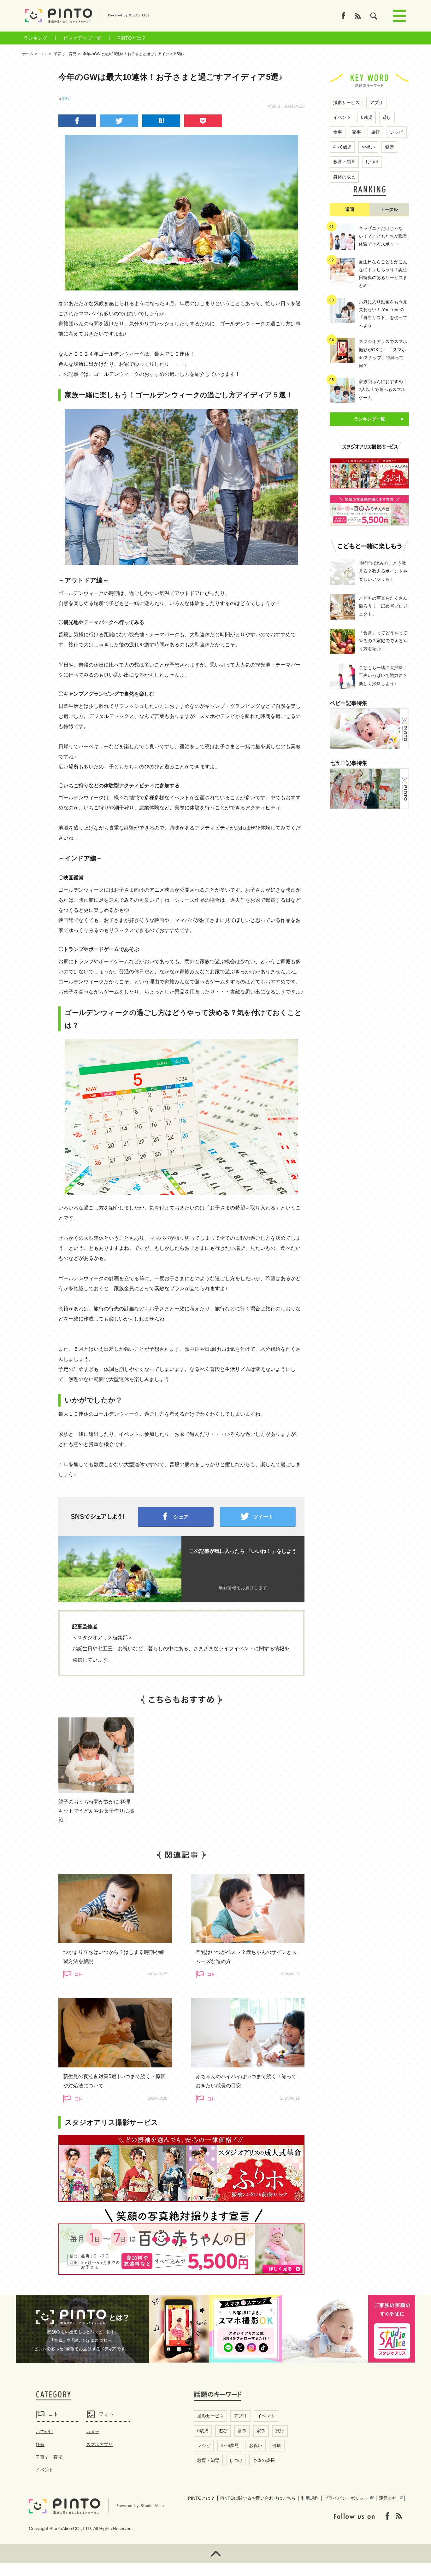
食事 (338, 132)
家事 (357, 132)
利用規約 (310, 2498)
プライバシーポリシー (346, 2498)
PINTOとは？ (132, 38)
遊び (387, 117)
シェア (181, 1517)
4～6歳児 (342, 147)
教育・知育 (344, 162)
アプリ (376, 102)
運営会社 (388, 2498)
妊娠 (40, 2445)
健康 (389, 147)
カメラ (93, 2432)
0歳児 (367, 117)
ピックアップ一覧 (82, 38)
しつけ (372, 162)
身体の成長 (344, 177)
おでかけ (44, 2432)
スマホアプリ (99, 2445)
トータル (389, 209)
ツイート (263, 1517)
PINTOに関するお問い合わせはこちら (258, 2498)
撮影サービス (346, 102)
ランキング (35, 38)
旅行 (66, 98)
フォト (106, 2414)
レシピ (397, 132)
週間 (350, 209)
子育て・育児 (49, 2457)
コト (53, 2414)
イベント (342, 117)
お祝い (368, 147)
